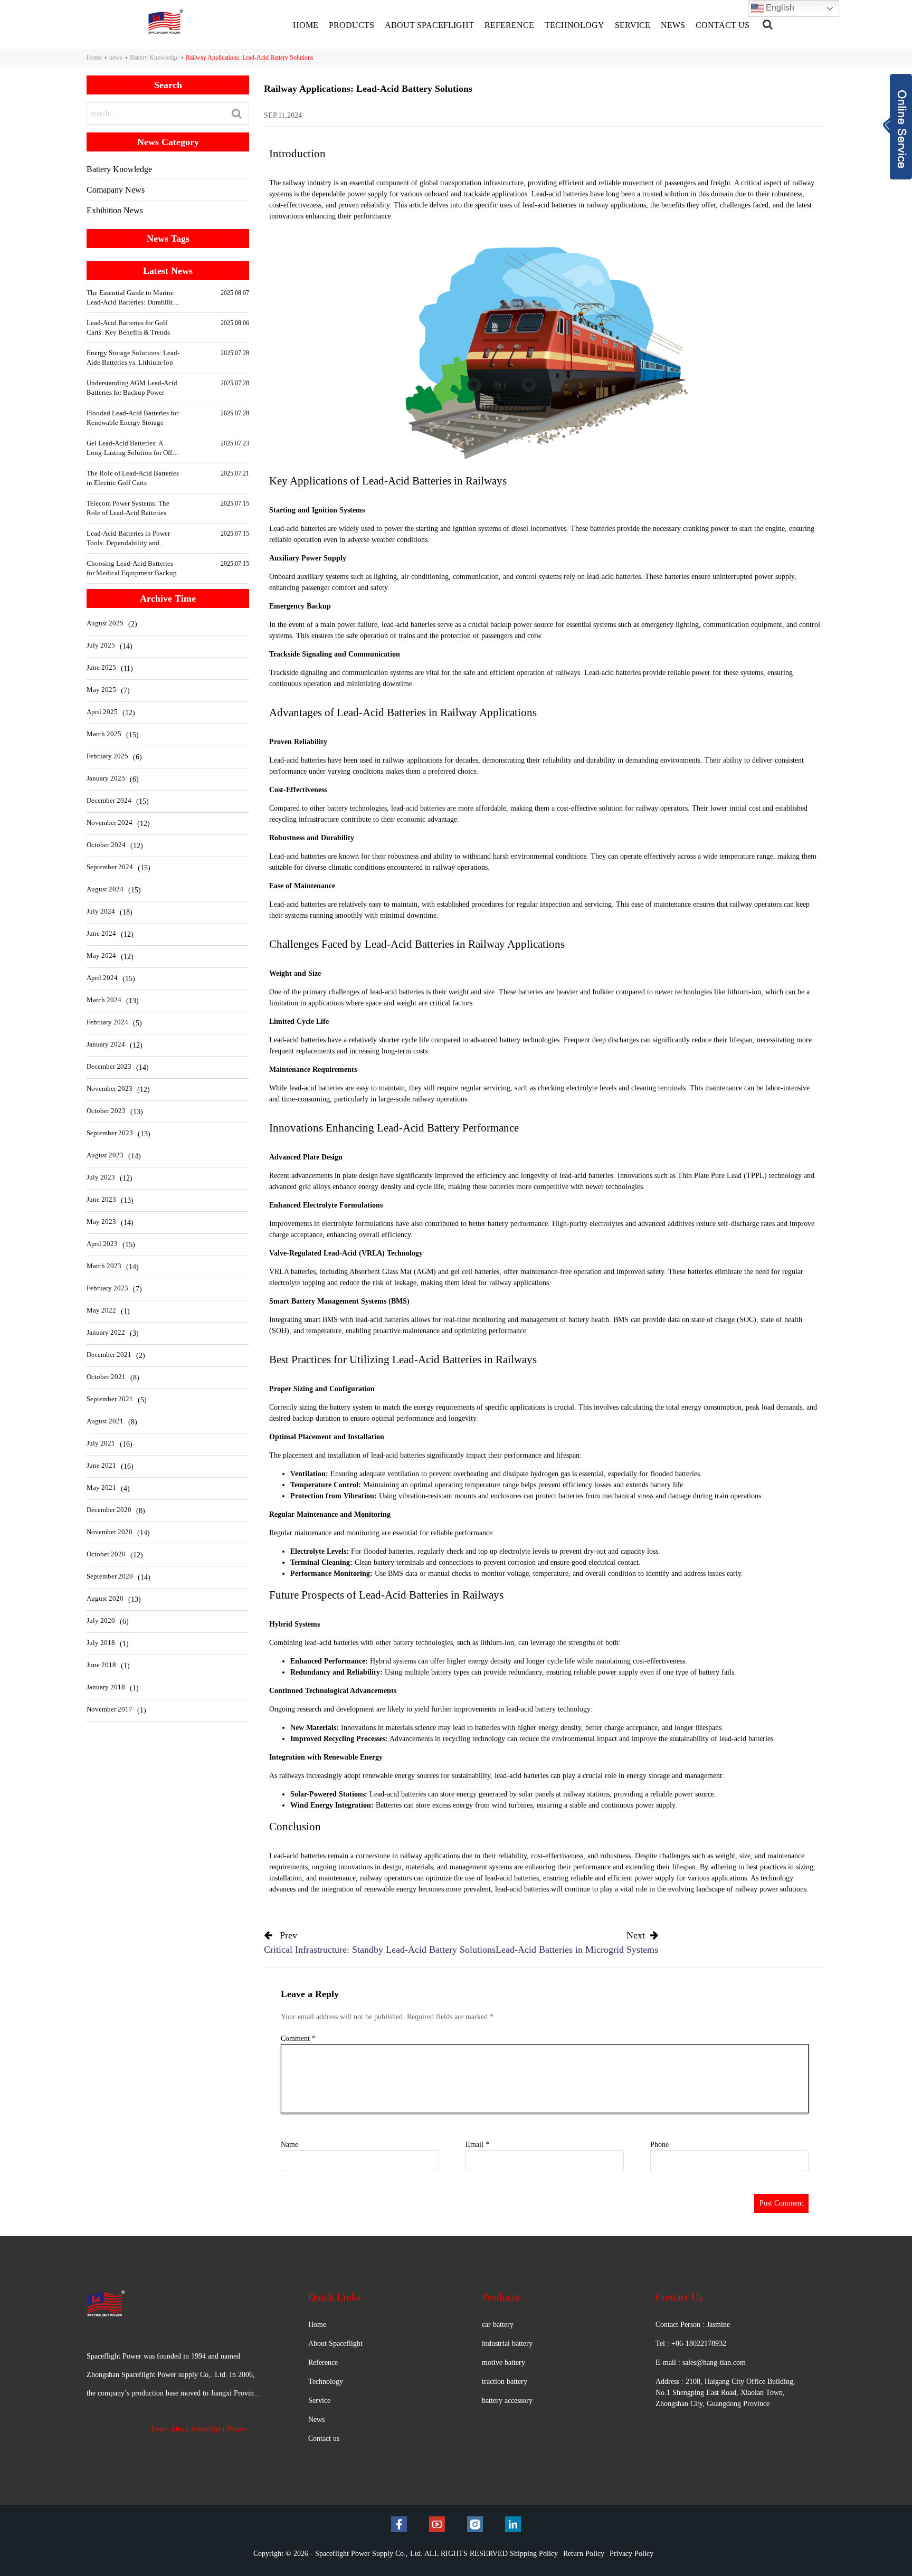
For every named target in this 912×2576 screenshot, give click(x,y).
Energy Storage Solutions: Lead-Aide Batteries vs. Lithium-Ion (133, 358)
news (116, 58)
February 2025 (107, 756)
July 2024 (101, 911)
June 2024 (101, 933)
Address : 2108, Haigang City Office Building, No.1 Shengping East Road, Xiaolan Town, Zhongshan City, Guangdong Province (725, 2393)
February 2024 (107, 1022)
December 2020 (109, 1510)
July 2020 (101, 1620)
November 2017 (110, 1709)
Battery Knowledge (154, 58)
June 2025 (101, 667)
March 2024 (104, 1000)
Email (477, 2145)
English (779, 8)
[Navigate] (768, 24)
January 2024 (106, 1044)
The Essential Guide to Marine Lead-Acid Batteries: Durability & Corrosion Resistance (132, 298)
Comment (298, 2038)
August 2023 (105, 1155)
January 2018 (106, 1687)
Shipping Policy (534, 2554)
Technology (326, 2382)
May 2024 (101, 956)
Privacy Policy (631, 2554)
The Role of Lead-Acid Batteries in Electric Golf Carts (133, 478)
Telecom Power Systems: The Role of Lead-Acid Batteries (128, 508)
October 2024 (106, 845)
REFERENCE (509, 25)
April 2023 (102, 1244)
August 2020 (105, 1598)
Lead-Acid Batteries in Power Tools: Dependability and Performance (128, 539)
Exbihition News (115, 210)
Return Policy (584, 2554)
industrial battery (507, 2344)
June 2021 (101, 1465)
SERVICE (633, 25)
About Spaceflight (335, 2344)
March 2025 (104, 734)
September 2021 (110, 1399)
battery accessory (507, 2401)
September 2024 (110, 867)
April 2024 (102, 978)
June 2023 (101, 1199)
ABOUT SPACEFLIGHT (429, 25)
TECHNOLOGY (574, 25)
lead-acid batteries (521, 1776)
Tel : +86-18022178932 (691, 2344)
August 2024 (105, 889)
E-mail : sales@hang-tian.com (701, 2363)
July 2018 (101, 1643)
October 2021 (106, 1377)
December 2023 (109, 1066)
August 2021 (105, 1421)
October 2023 (106, 1111)
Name (289, 2145)
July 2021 (101, 1443)
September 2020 (110, 1576)
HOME (306, 25)
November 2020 (110, 1532)
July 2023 (101, 1177)
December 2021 (109, 1354)
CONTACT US (723, 25)
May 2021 (101, 1487)
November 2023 (110, 1089)
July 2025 (101, 645)
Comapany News (116, 190)
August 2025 (105, 623)
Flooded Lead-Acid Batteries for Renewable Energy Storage (132, 418)
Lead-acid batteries (297, 1856)
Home (94, 58)
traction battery (505, 2382)
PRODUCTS (351, 25)
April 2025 (102, 712)
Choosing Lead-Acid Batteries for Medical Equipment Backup (132, 568)
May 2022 (101, 1310)
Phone (659, 2145)
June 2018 (101, 1665)
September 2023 (110, 1133)
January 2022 (106, 1332)
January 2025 (106, 778)
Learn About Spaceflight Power (199, 2429)
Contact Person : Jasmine (693, 2325)
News (316, 2420)
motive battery (503, 2363)
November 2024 (110, 823)
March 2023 (104, 1266)
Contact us (324, 2439)
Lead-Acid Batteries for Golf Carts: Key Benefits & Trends (128, 327)
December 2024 (109, 800)
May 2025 (101, 690)
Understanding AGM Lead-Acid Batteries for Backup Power (132, 388)
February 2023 (107, 1288)
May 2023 (101, 1222)
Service (319, 2401)
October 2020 (106, 1554)
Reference (323, 2363)
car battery (498, 2325)
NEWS (673, 25)
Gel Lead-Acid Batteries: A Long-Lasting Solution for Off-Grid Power (130, 448)
